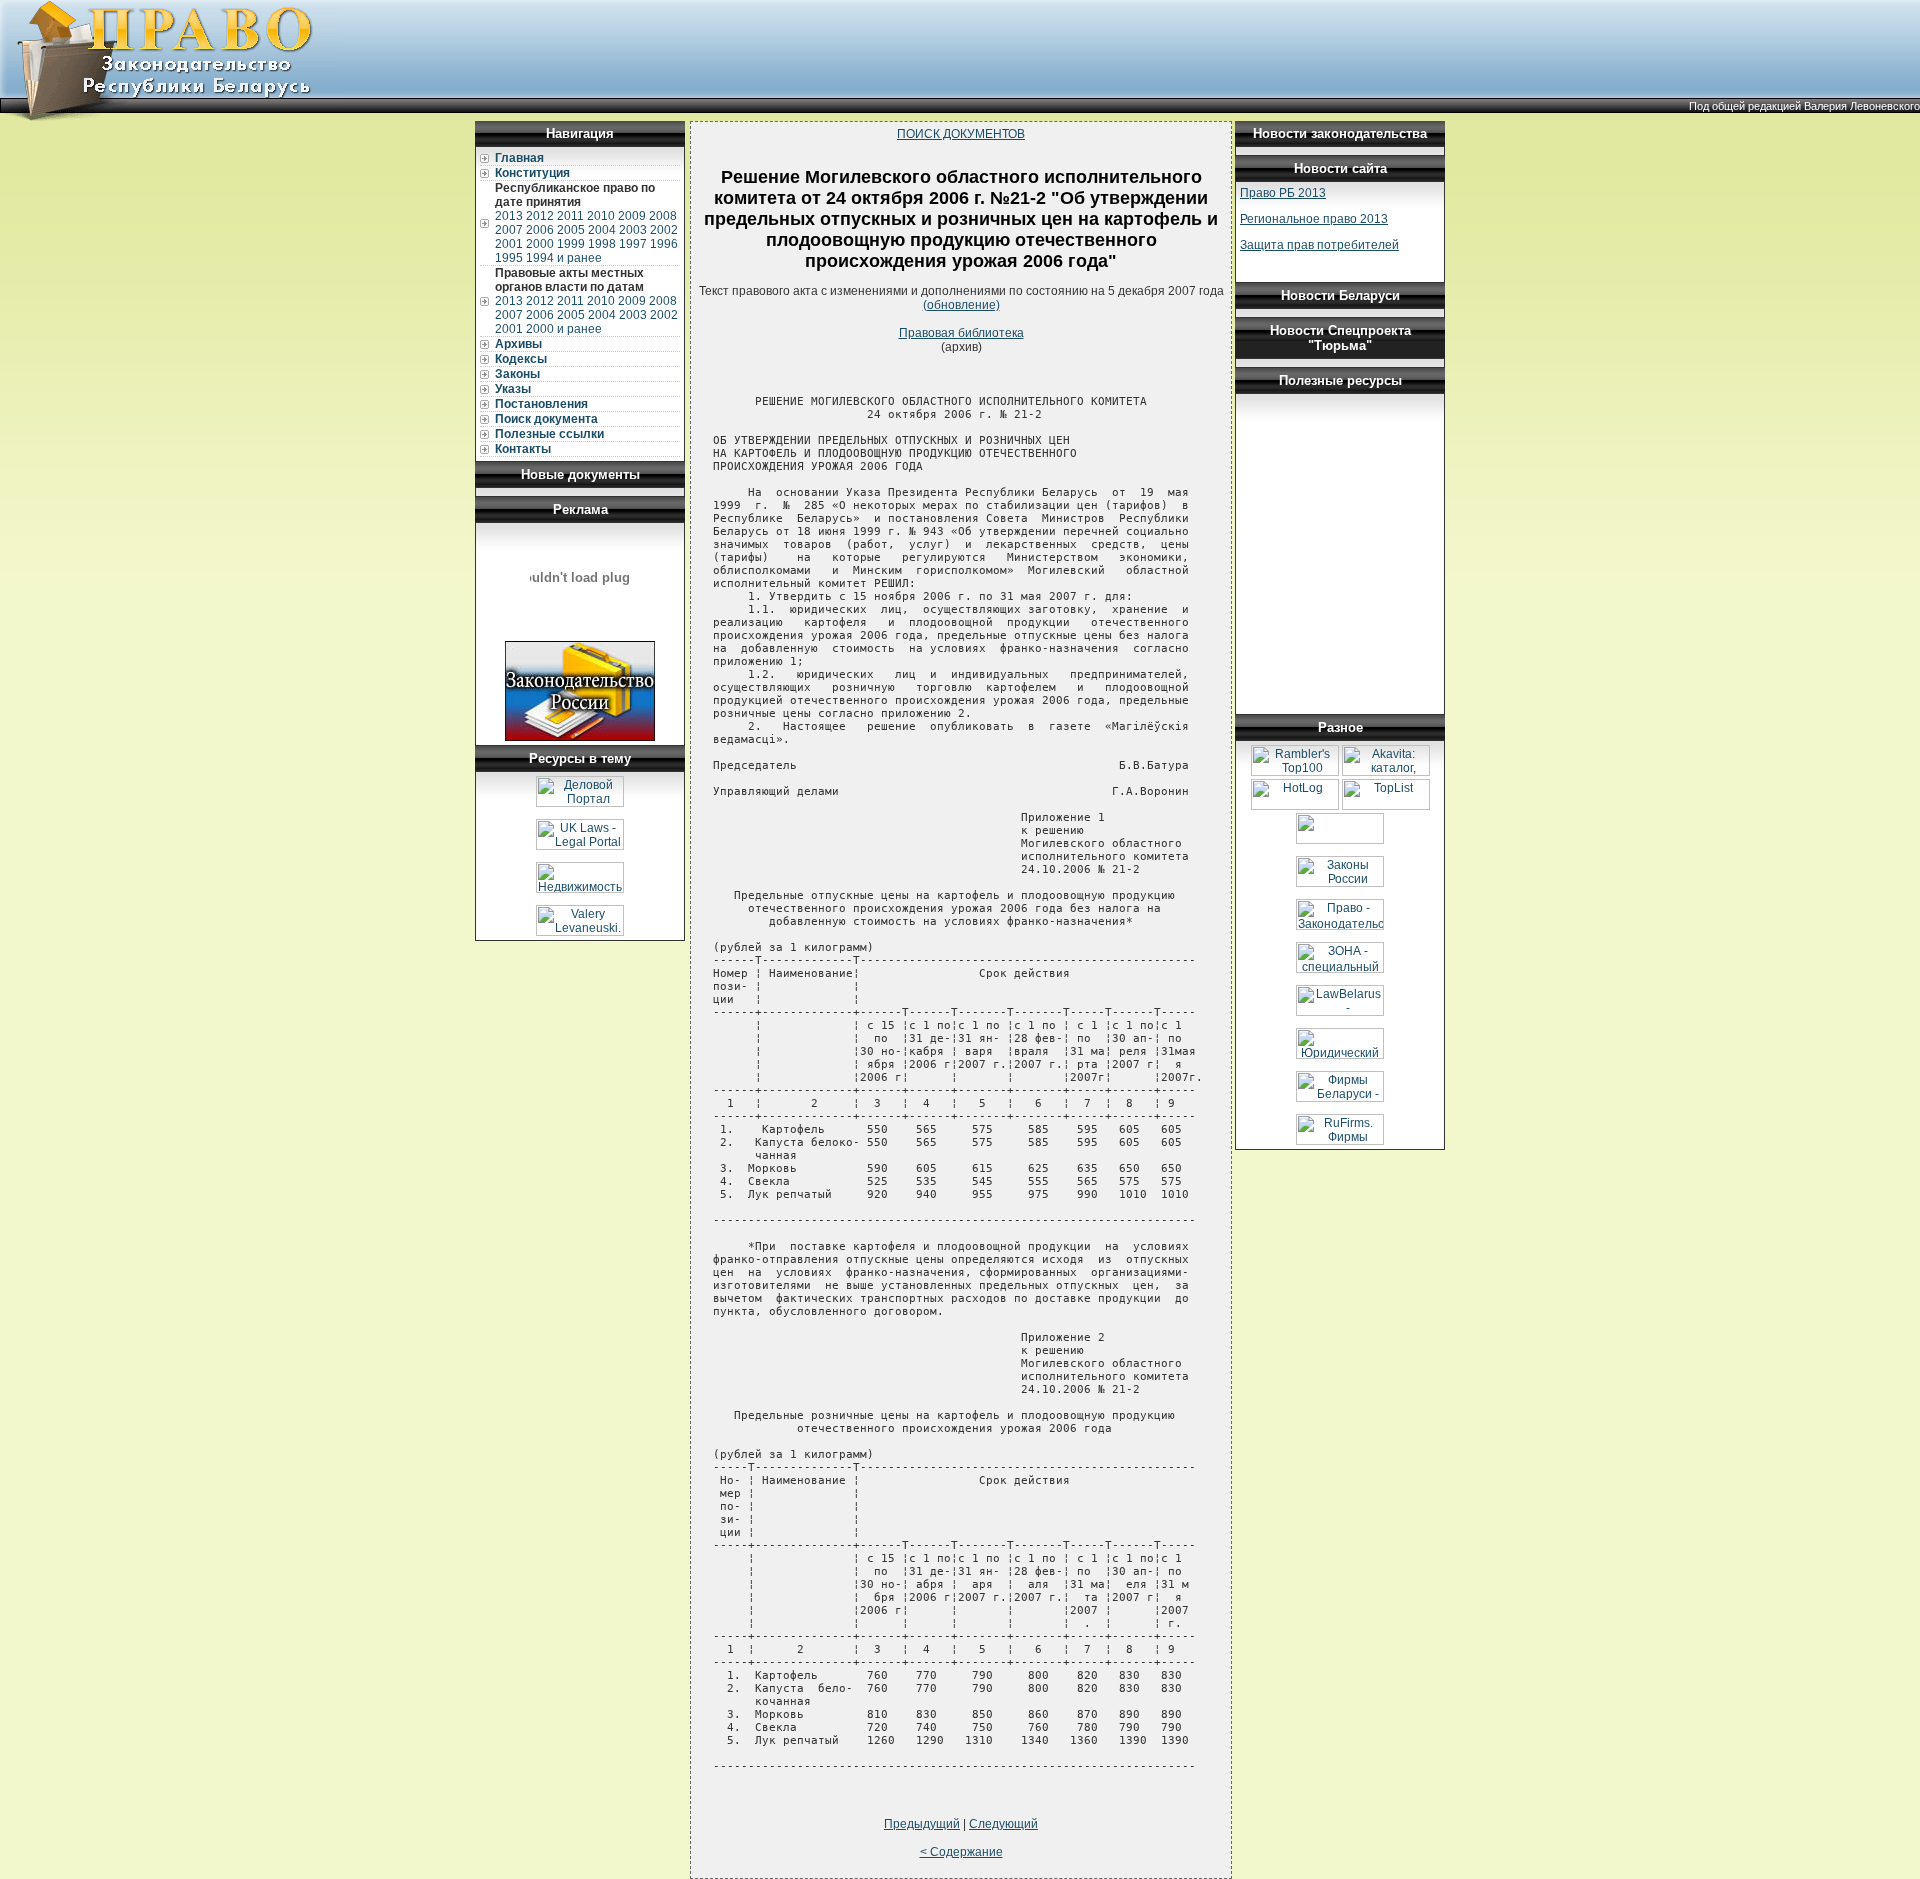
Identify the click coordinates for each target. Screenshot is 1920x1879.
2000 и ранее (564, 329)
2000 (540, 244)
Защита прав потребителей (1319, 245)
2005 (571, 230)
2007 (509, 230)
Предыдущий (922, 1824)
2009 (632, 216)
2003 (633, 230)
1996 (664, 244)
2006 (540, 230)
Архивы (518, 344)
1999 (571, 244)
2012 (540, 216)
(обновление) (961, 305)
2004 (602, 230)
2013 (509, 216)
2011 (570, 216)
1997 (633, 244)
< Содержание (961, 1852)
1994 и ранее (564, 258)
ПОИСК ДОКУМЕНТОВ (961, 134)
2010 (601, 216)
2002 (664, 230)
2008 (663, 216)
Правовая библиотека (961, 333)
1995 (509, 258)
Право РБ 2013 (1283, 193)
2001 (509, 244)
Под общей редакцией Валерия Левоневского (1804, 106)
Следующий (1003, 1824)
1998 (602, 244)
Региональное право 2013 (1314, 219)
